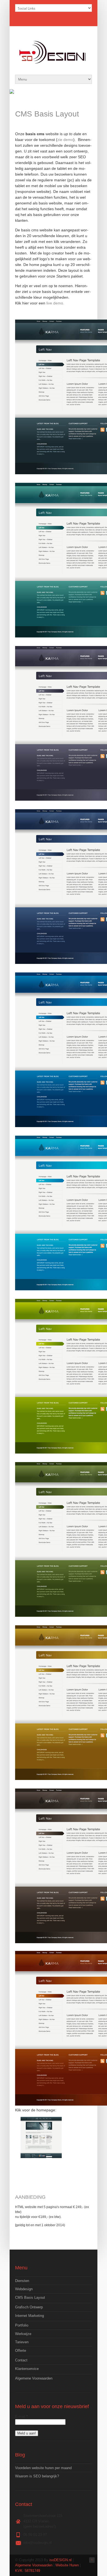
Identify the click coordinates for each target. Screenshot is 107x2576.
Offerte (21, 2351)
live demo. (56, 303)
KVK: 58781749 (28, 2571)
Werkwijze (23, 2334)
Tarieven (22, 2342)
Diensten (22, 2281)
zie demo (65, 140)
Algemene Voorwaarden (34, 2378)
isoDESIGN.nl (60, 2560)
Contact (21, 2360)
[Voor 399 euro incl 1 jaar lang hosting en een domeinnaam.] (41, 2137)
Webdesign (24, 2289)
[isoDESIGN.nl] (54, 64)
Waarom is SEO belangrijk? (37, 2476)
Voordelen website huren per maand (43, 2468)
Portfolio (22, 2325)
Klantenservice (27, 2369)
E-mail (21, 2416)
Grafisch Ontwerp (29, 2307)
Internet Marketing (29, 2316)
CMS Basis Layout (30, 2298)
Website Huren (67, 2565)
